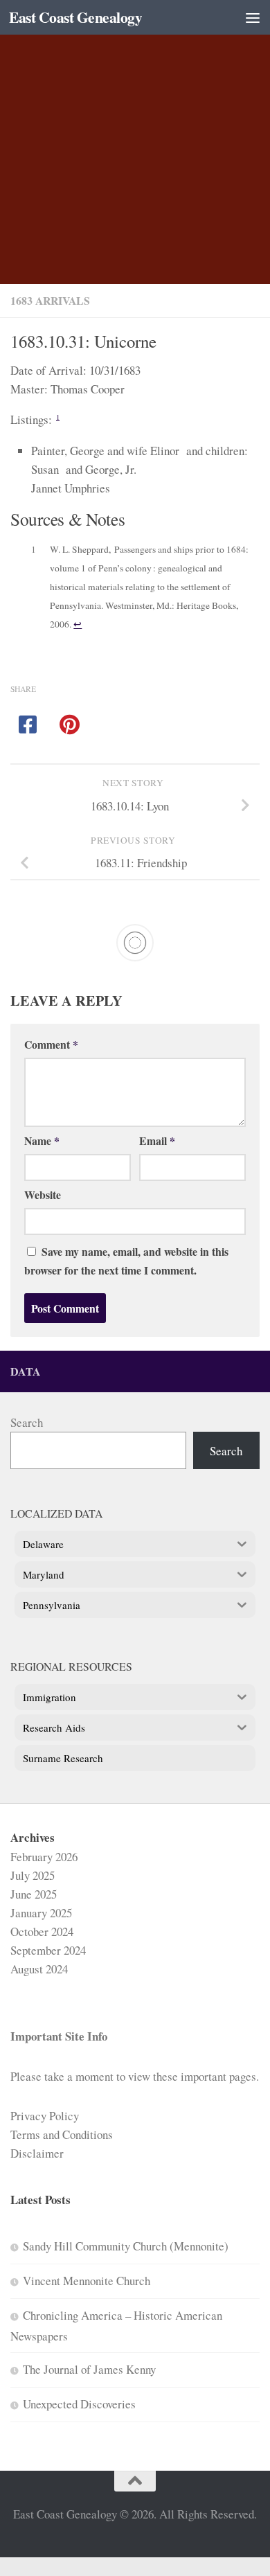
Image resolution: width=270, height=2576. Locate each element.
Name (42, 1140)
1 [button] (58, 417)
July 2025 (33, 1875)
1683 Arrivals (50, 300)
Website (43, 1194)
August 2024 (39, 1969)
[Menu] (253, 17)
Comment (51, 1044)
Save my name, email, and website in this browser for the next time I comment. (126, 1261)
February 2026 (44, 1857)
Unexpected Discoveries (79, 2404)
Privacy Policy (45, 2116)
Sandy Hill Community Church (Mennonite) (126, 2246)
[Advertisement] (135, 142)
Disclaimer (37, 2153)
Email (157, 1140)
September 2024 (48, 1950)
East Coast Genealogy (75, 17)
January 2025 (41, 1913)
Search (27, 1422)
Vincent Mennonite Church (87, 2281)
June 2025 (34, 1894)
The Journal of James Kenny (89, 2369)
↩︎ (78, 624)
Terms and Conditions (62, 2134)
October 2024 (42, 1931)
